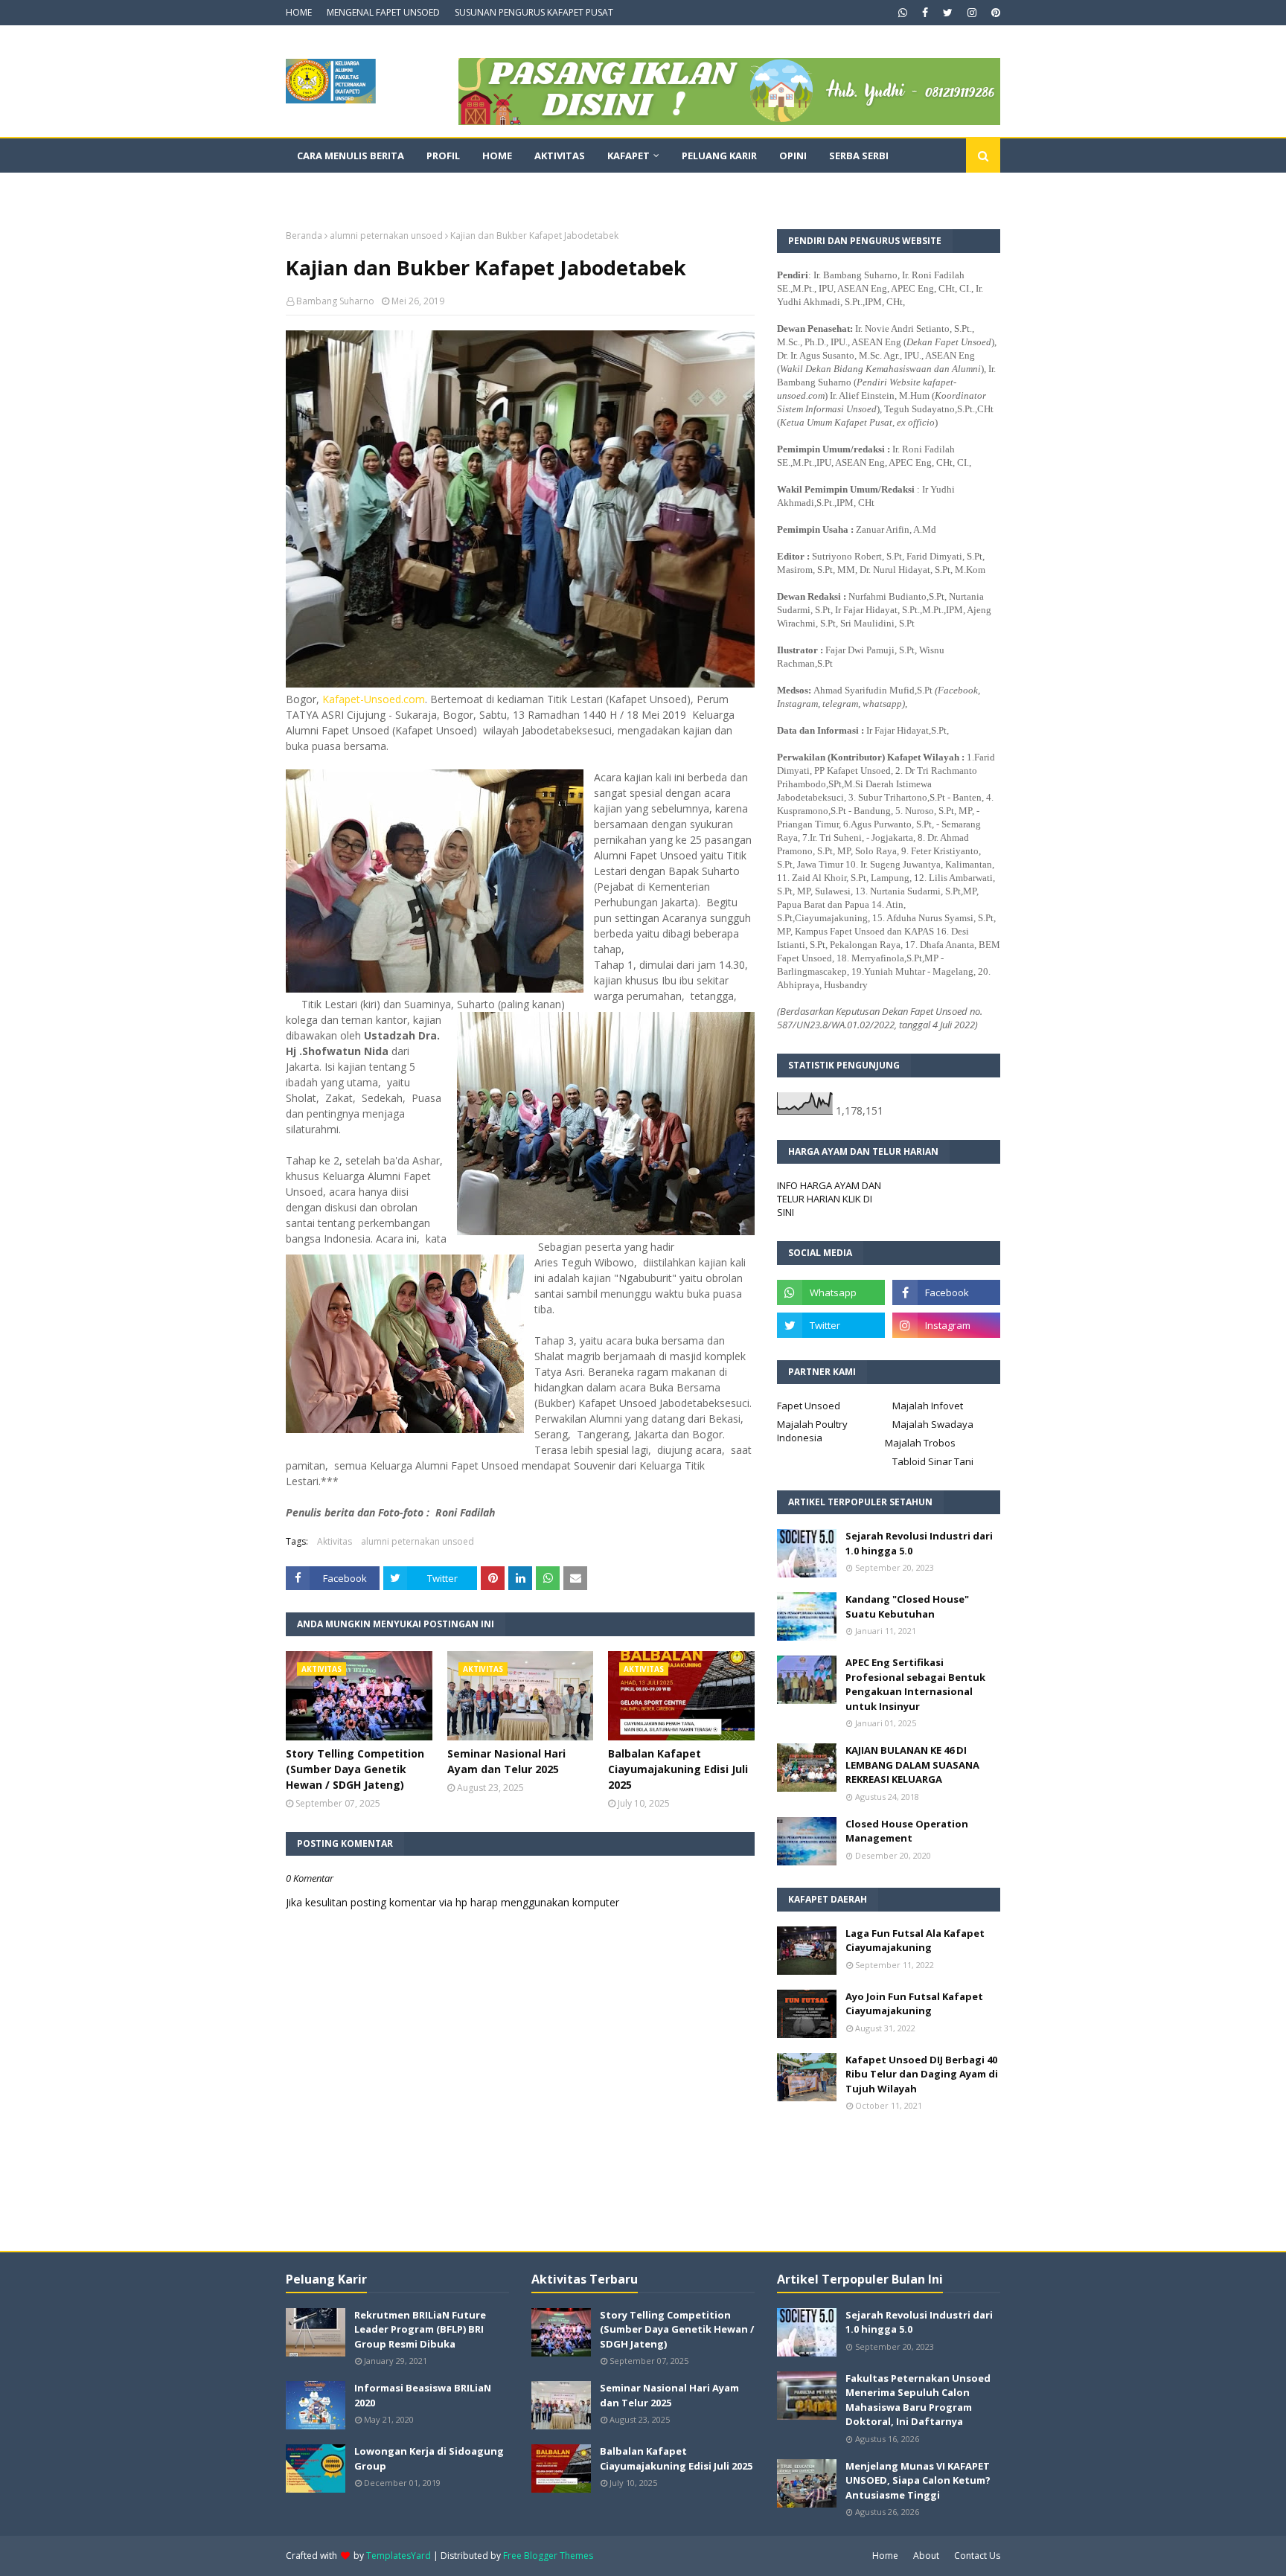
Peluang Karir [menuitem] (719, 156)
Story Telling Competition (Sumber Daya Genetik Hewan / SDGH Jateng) (355, 1769)
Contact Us (977, 2556)
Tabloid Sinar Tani (933, 1461)
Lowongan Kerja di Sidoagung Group (429, 2458)
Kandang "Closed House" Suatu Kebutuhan (907, 1606)
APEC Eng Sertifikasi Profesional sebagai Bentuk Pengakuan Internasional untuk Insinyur (915, 1684)
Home (885, 2556)
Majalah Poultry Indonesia (812, 1431)
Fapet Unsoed (809, 1406)
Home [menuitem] (497, 156)
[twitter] (948, 13)
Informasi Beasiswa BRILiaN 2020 (423, 2395)
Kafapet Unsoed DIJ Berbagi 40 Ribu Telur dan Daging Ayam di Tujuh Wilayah (922, 2074)
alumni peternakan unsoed (386, 236)
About (926, 2556)
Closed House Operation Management (907, 1831)
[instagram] (972, 13)
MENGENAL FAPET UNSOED (383, 12)
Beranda (304, 236)
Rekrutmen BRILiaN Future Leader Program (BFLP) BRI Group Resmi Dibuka (420, 2329)
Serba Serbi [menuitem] (859, 156)
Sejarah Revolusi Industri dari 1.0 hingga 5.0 (919, 1543)
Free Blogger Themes (548, 2556)
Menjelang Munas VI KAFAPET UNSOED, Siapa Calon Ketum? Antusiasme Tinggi (918, 2480)
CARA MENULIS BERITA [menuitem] (351, 156)
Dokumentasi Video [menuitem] (349, 190)
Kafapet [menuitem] (628, 156)
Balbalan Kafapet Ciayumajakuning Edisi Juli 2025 (678, 1769)
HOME (299, 12)
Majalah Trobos (920, 1443)
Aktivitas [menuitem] (560, 156)
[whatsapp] (903, 13)
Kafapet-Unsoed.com (374, 699)
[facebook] (925, 13)
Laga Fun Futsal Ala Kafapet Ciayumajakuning (915, 1941)
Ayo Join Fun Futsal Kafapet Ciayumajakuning (914, 2004)
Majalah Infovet (928, 1406)
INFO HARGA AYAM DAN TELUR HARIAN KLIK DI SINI (829, 1199)
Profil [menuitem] (443, 156)
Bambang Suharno (335, 301)
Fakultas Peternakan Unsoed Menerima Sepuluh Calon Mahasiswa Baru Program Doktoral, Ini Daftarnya (918, 2400)
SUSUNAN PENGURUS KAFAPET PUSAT (534, 12)
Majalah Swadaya (933, 1424)
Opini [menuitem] (793, 156)
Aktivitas (335, 1541)
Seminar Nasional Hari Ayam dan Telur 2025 (506, 1761)
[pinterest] (994, 13)
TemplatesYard (399, 2556)
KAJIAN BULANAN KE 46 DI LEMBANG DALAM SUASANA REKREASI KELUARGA (912, 1765)
